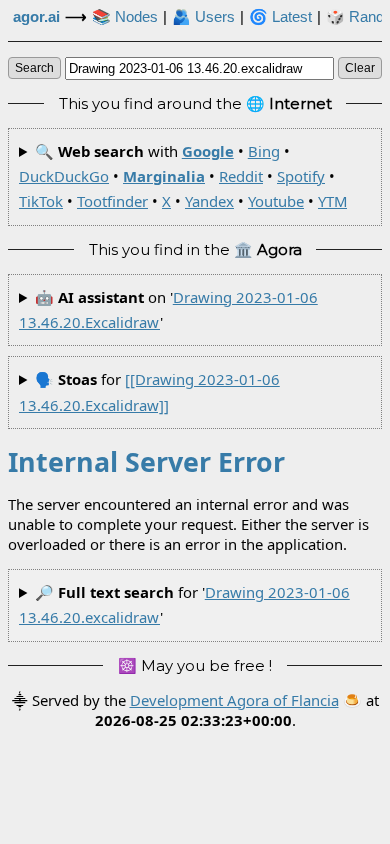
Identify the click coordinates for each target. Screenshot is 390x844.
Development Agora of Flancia (234, 700)
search (34, 68)
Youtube (276, 201)
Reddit (241, 176)
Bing (264, 151)
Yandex (209, 201)
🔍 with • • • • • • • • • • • (183, 176)
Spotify (301, 176)
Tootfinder (112, 201)
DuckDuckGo (64, 176)
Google (208, 151)
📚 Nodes (125, 17)
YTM (332, 201)
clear (360, 68)
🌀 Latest (280, 17)
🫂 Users (203, 17)
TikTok (41, 201)
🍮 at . (237, 710)
